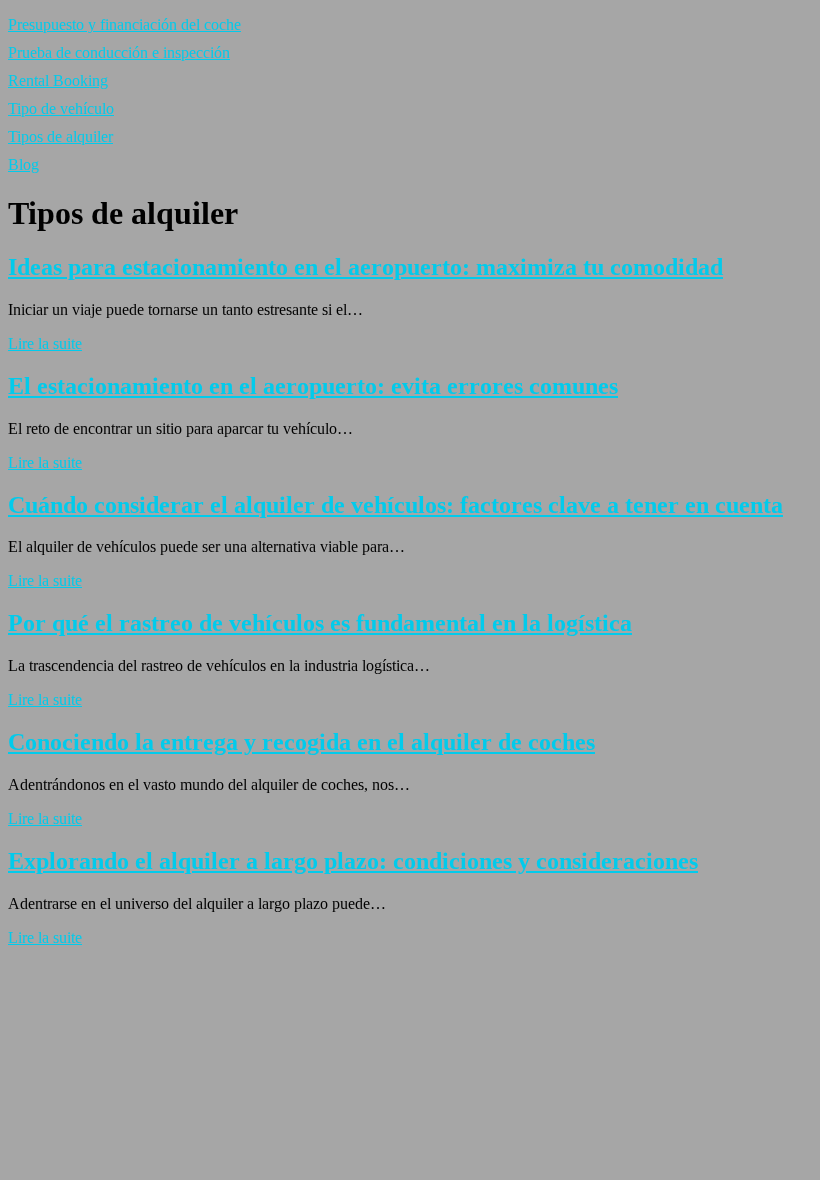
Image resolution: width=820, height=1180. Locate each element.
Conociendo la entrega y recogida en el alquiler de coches (301, 742)
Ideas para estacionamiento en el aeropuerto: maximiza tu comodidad (365, 267)
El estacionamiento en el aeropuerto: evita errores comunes (313, 386)
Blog (23, 164)
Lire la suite (45, 343)
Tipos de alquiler (60, 136)
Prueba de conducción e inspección (119, 52)
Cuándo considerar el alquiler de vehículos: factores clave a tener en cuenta (395, 505)
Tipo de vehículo (61, 108)
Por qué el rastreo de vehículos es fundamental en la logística (320, 623)
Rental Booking (58, 80)
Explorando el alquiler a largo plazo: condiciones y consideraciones (353, 861)
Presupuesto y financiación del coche (124, 24)
